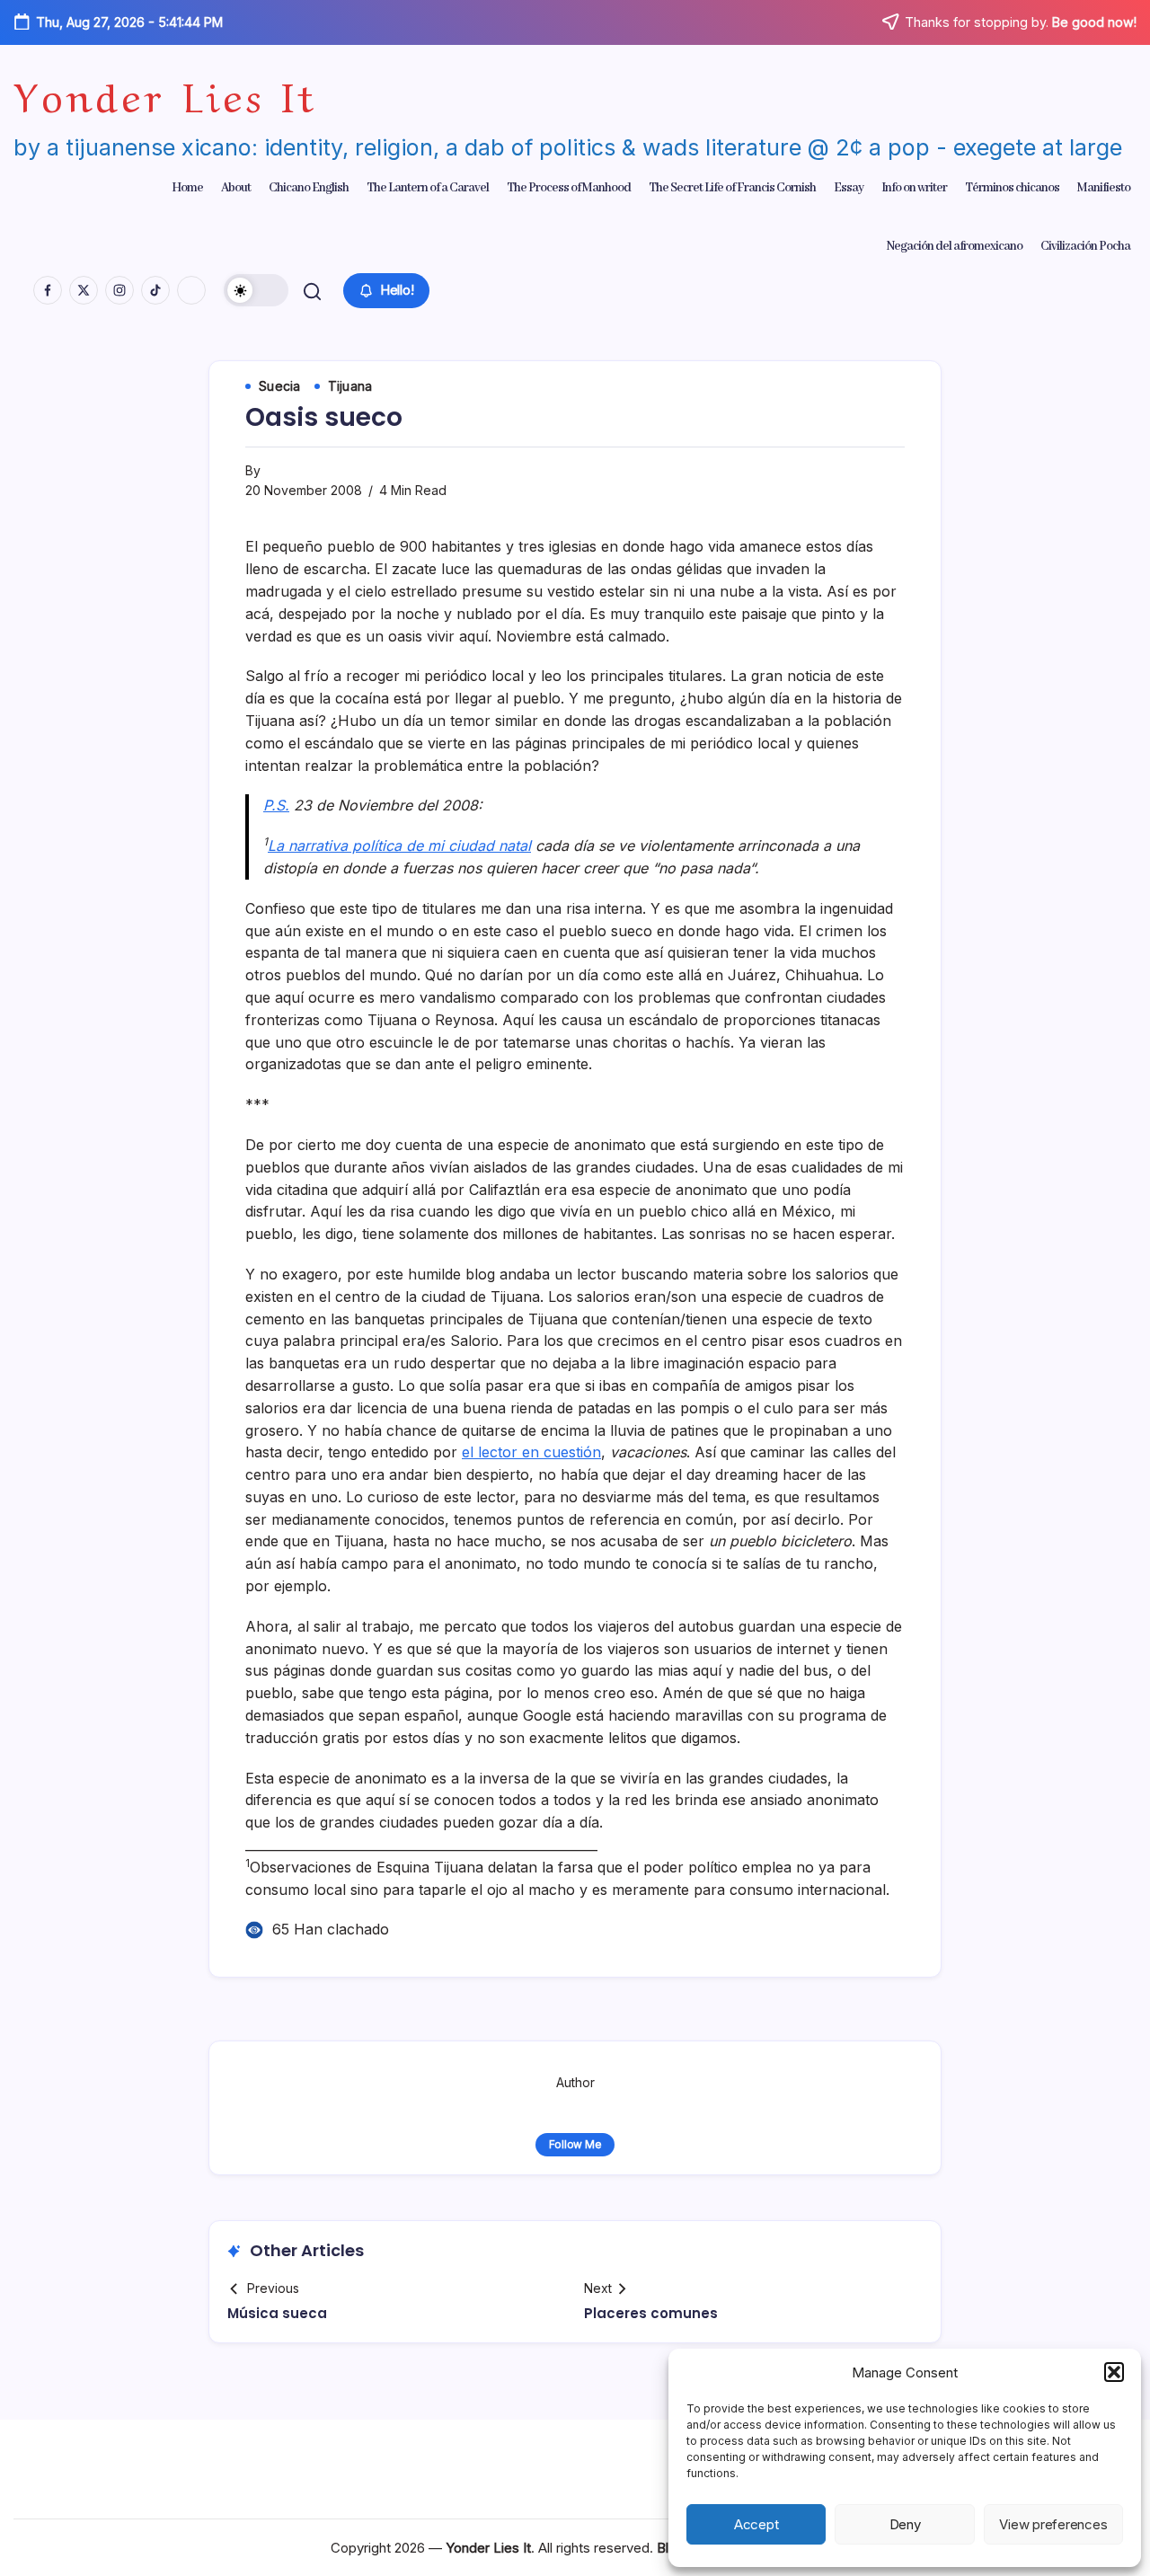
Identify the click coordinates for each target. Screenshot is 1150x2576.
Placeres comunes (651, 2313)
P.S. (276, 805)
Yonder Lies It (165, 93)
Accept (756, 2524)
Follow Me (575, 2144)
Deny (905, 2524)
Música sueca (277, 2313)
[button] (1114, 2372)
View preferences (1053, 2524)
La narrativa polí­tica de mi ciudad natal (399, 845)
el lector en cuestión (531, 1452)
